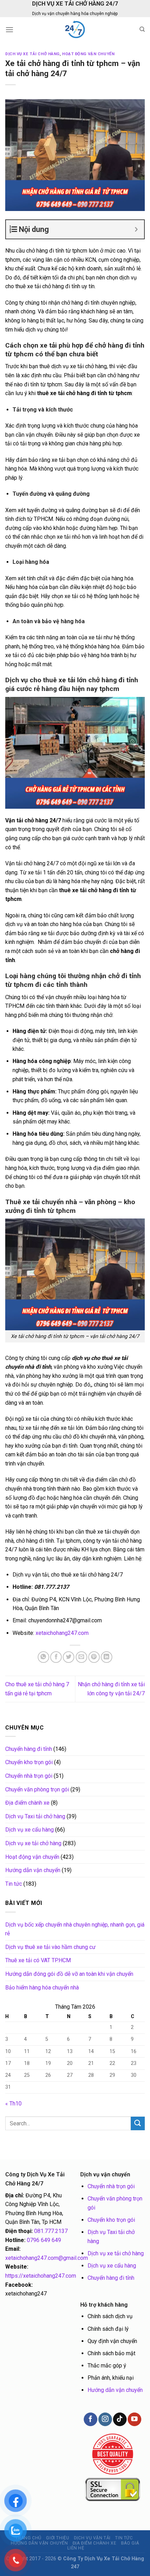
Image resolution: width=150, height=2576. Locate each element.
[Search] (142, 29)
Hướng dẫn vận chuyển (33, 1870)
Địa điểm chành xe (27, 1803)
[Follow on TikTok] (120, 2419)
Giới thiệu (58, 2538)
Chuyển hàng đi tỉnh (29, 1749)
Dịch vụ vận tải (92, 2538)
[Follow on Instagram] (105, 2419)
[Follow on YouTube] (134, 2419)
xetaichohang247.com (62, 1633)
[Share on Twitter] (69, 1657)
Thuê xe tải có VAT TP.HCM (38, 1960)
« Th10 (13, 2104)
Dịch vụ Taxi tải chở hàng (35, 1816)
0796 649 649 (44, 2240)
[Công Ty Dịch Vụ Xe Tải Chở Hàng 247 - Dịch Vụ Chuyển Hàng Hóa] (75, 29)
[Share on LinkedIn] (107, 1657)
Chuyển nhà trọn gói (29, 1776)
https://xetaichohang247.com (41, 2276)
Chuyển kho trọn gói (29, 1762)
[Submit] (138, 2123)
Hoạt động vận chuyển (88, 54)
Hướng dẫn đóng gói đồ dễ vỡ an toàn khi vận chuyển (69, 1974)
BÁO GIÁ (130, 2543)
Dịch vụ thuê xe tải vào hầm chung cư (50, 1947)
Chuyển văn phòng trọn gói (37, 1789)
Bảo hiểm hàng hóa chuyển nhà (42, 1988)
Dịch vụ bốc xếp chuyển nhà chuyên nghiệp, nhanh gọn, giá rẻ (75, 1929)
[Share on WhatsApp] (43, 1657)
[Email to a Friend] (81, 1657)
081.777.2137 (51, 2231)
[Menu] (9, 30)
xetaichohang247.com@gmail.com (47, 2258)
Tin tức (14, 1884)
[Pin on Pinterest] (94, 1657)
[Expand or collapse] (136, 229)
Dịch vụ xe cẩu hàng (29, 1830)
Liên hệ (76, 2548)
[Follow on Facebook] (90, 2419)
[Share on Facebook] (56, 1657)
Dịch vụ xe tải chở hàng (32, 54)
